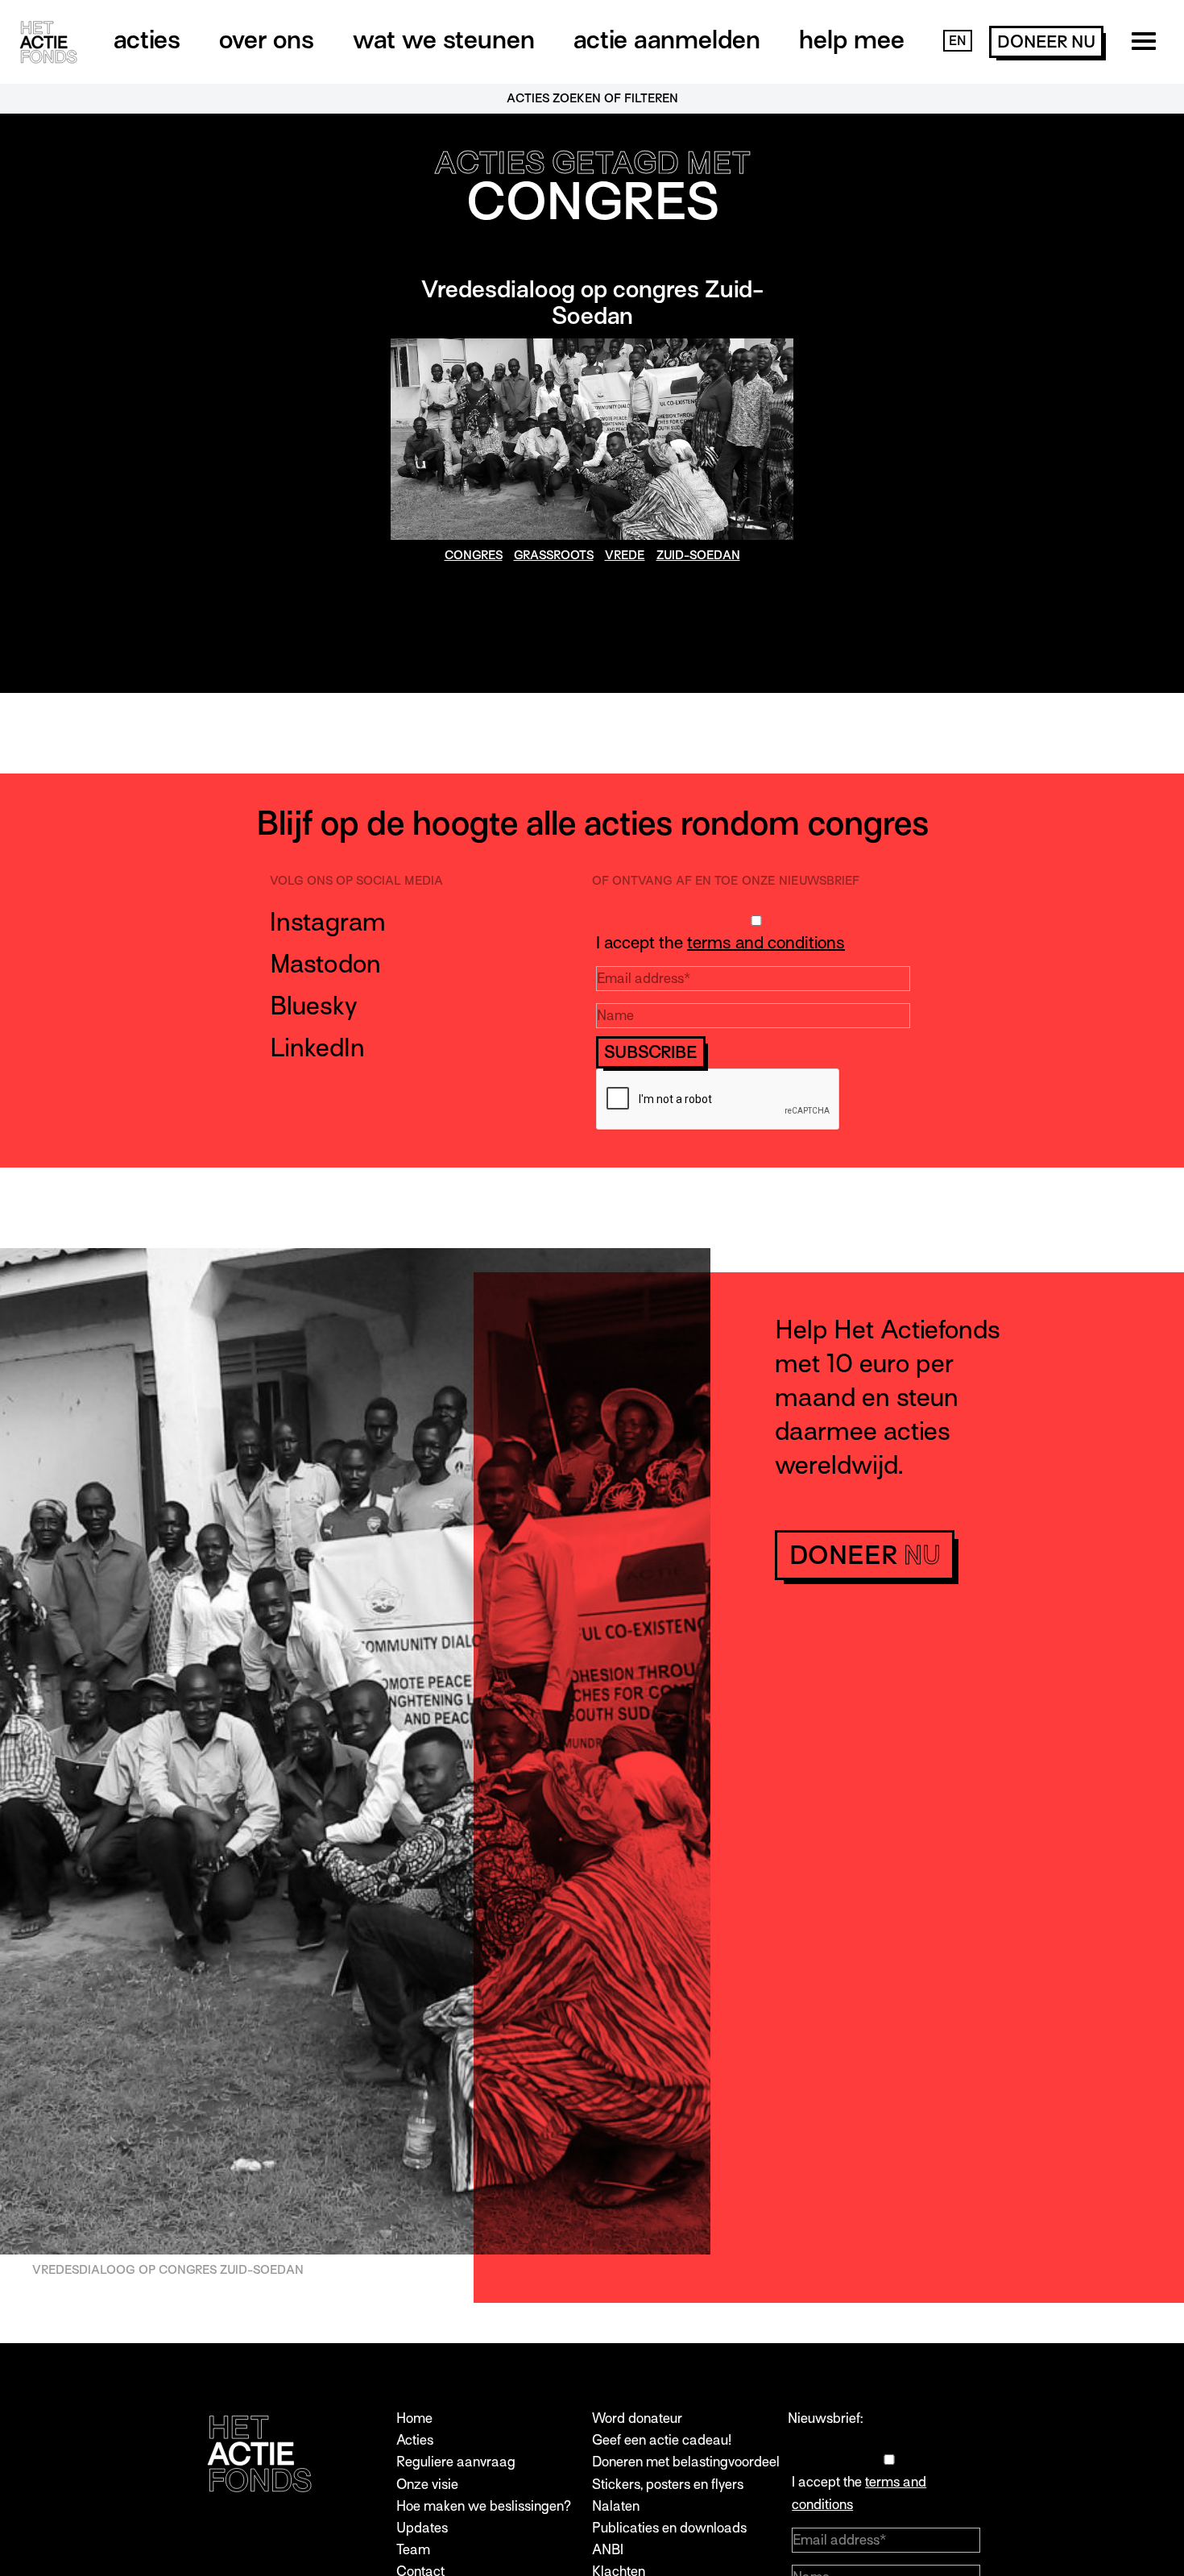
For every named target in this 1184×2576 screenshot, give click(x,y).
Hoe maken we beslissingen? (484, 2506)
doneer (1046, 42)
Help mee (852, 39)
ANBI (608, 2550)
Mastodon (325, 964)
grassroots (554, 555)
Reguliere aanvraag (456, 2462)
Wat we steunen (444, 39)
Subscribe (651, 1052)
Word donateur (637, 2418)
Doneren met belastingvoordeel (686, 2462)
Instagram (328, 922)
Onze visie (427, 2485)
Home (414, 2418)
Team (413, 2550)
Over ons (267, 39)
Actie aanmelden (667, 39)
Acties (147, 39)
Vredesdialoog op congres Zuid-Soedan (592, 303)
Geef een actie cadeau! (662, 2440)
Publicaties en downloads (669, 2528)
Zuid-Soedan (698, 555)
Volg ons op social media (356, 881)
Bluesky (314, 1006)
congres (474, 555)
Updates (422, 2528)
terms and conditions (766, 943)
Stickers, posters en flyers (668, 2485)
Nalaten (616, 2506)
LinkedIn (317, 1047)
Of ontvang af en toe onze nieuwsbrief (726, 881)
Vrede (625, 555)
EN (958, 41)
